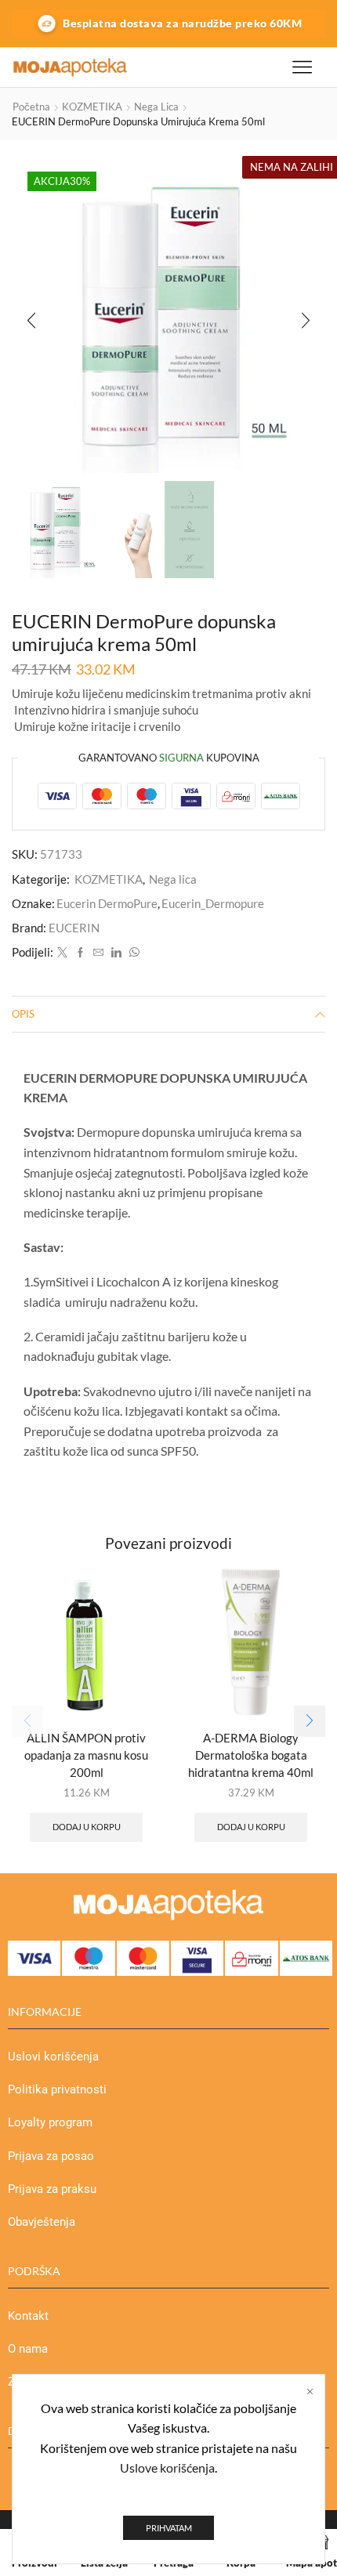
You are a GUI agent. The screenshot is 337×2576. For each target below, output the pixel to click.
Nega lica (156, 107)
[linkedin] (116, 953)
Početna (31, 107)
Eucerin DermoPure (107, 903)
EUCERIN (74, 928)
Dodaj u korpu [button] (87, 1827)
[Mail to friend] (98, 953)
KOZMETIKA (92, 107)
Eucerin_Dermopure (213, 903)
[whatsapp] (132, 953)
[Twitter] (62, 953)
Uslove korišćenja (167, 2467)
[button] (31, 320)
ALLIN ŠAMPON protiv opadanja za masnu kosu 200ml (86, 1755)
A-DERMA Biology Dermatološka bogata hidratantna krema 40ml (251, 1755)
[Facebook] (80, 953)
